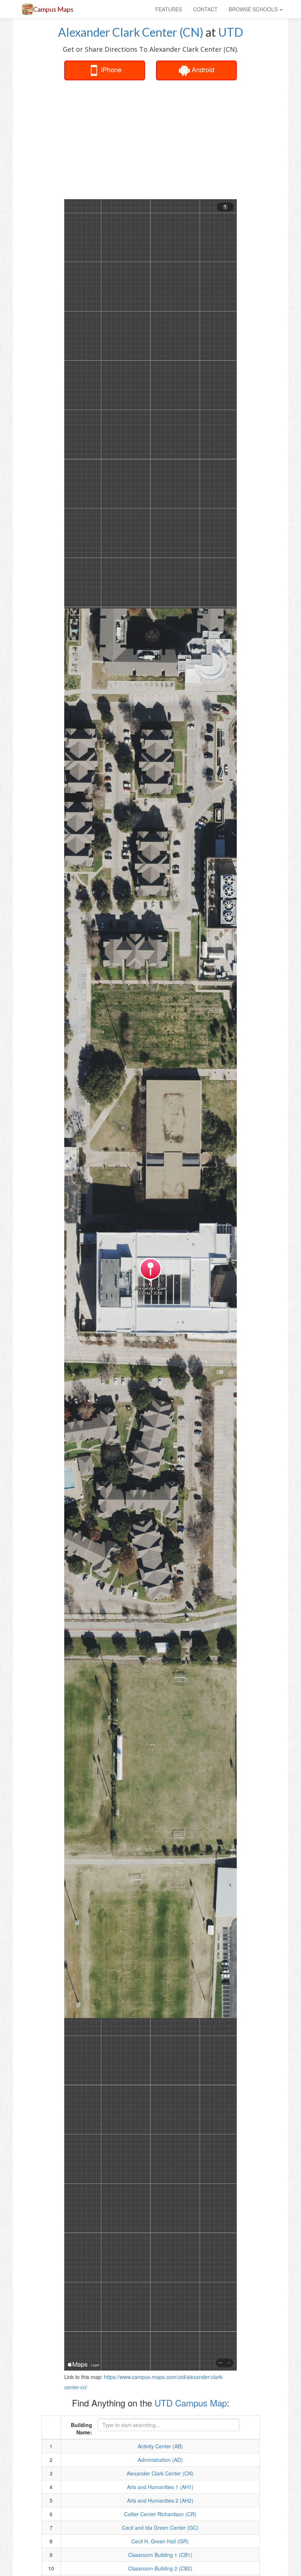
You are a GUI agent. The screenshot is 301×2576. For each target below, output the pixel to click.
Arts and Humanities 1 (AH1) (160, 2487)
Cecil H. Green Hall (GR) (160, 2541)
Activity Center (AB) (160, 2446)
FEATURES (169, 9)
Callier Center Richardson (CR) (160, 2514)
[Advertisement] (180, 139)
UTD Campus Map (191, 2403)
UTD (231, 32)
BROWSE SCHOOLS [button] (254, 9)
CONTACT (205, 9)
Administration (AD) (160, 2460)
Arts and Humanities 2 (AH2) (160, 2500)
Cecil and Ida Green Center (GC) (160, 2528)
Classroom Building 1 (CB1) (160, 2555)
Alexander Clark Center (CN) (131, 32)
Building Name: (81, 2429)
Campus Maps (53, 9)
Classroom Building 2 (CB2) (160, 2568)
